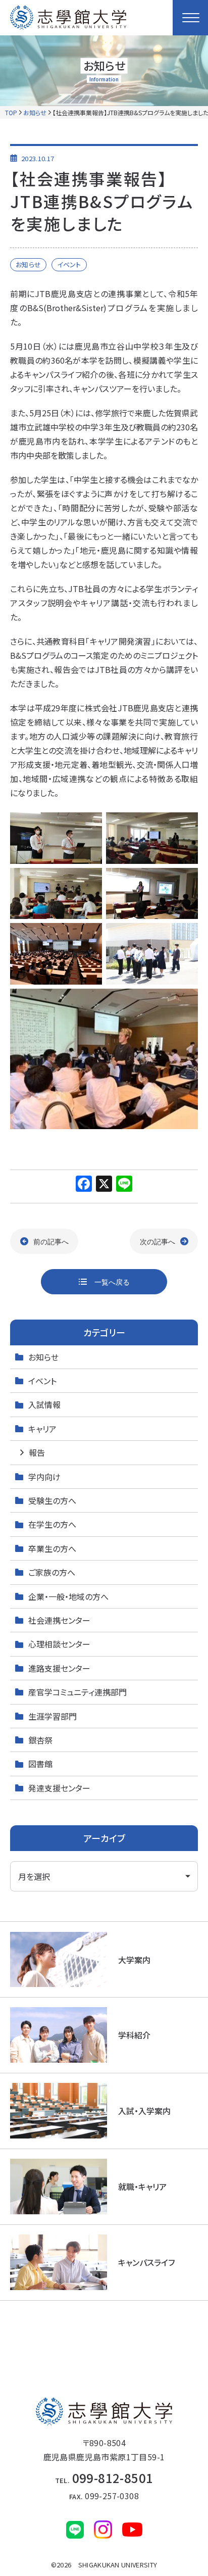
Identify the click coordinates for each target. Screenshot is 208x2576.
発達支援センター (59, 1788)
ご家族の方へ (52, 1572)
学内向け (44, 1477)
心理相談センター (59, 1644)
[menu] (190, 18)
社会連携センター (59, 1620)
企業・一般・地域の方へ (68, 1596)
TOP (11, 112)
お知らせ (35, 112)
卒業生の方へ (52, 1548)
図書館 (40, 1764)
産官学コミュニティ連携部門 (77, 1692)
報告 (37, 1452)
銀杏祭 (40, 1740)
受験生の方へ (52, 1500)
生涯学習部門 (53, 1716)
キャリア (42, 1429)
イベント (42, 1381)
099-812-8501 (104, 2478)
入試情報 (44, 1404)
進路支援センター (59, 1668)
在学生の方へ (52, 1524)
